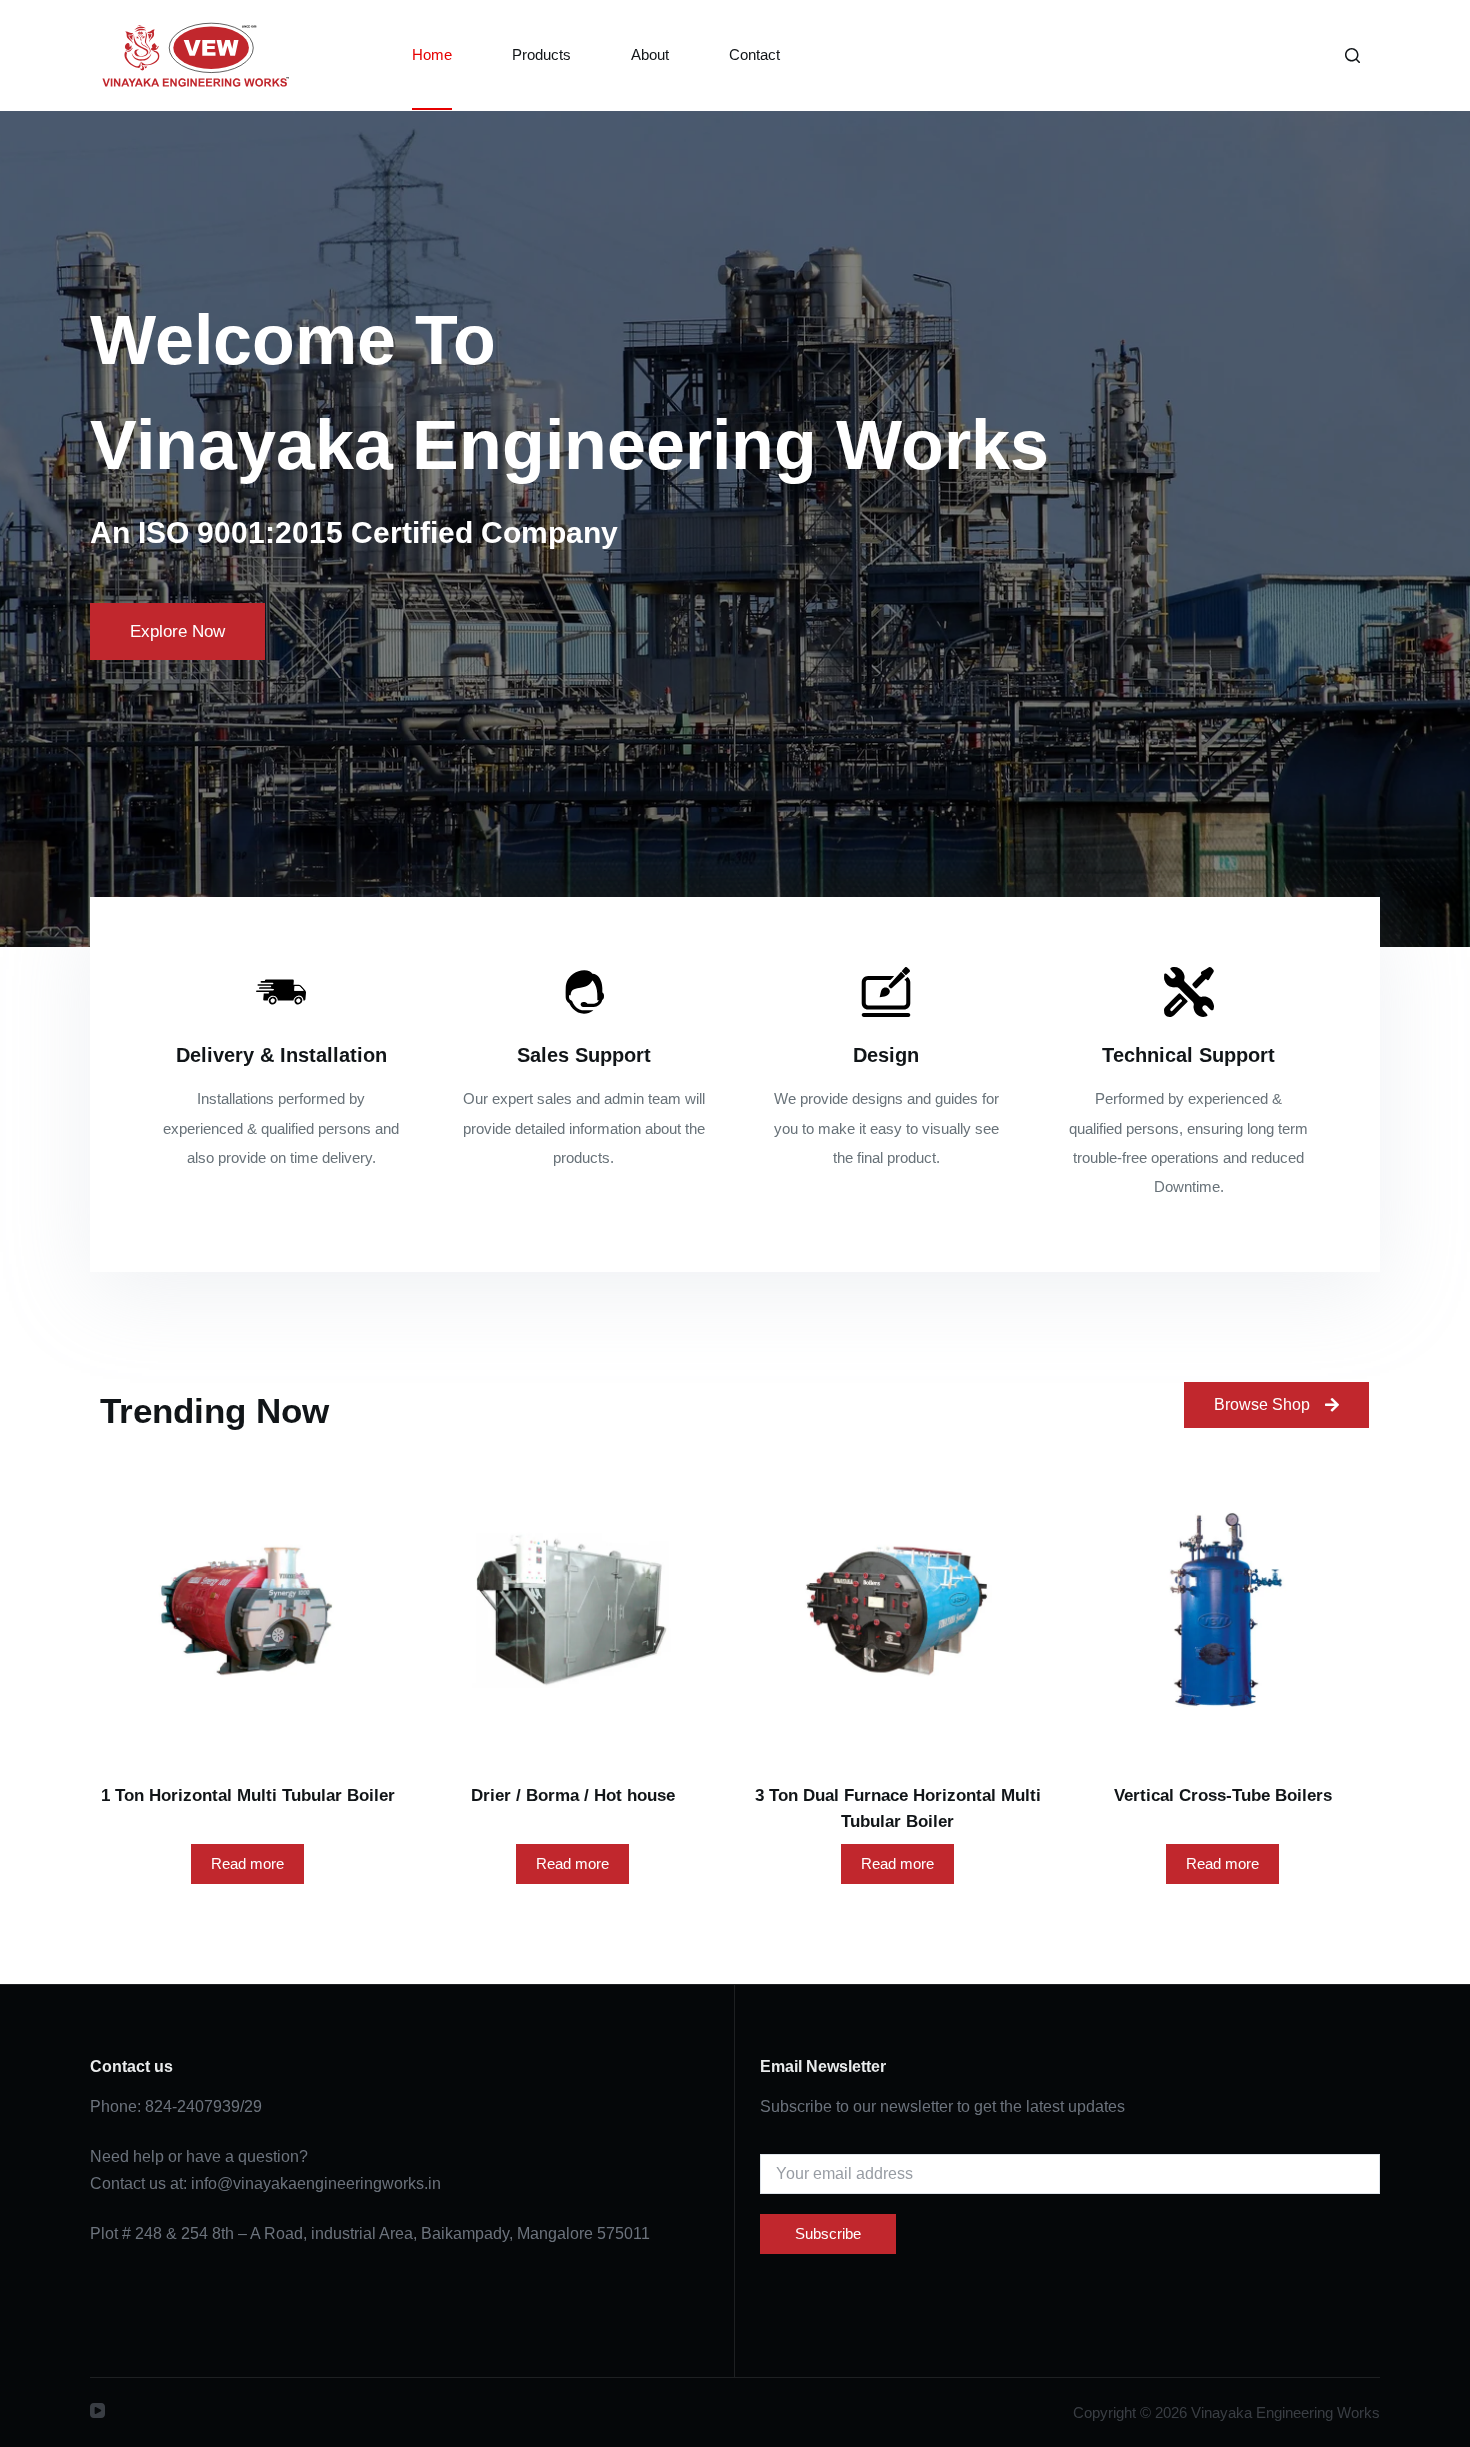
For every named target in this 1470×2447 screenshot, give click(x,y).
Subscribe (828, 2233)
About (650, 54)
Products (541, 54)
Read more (247, 1863)
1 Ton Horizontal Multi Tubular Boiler (248, 1795)
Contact (754, 54)
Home (432, 54)
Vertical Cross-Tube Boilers (1223, 1795)
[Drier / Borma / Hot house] (572, 1610)
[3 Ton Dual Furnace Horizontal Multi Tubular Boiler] (897, 1610)
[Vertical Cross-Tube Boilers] (1222, 1610)
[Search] (1352, 55)
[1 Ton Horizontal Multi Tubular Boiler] (247, 1610)
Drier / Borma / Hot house (573, 1795)
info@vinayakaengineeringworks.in (316, 2183)
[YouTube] (97, 2410)
